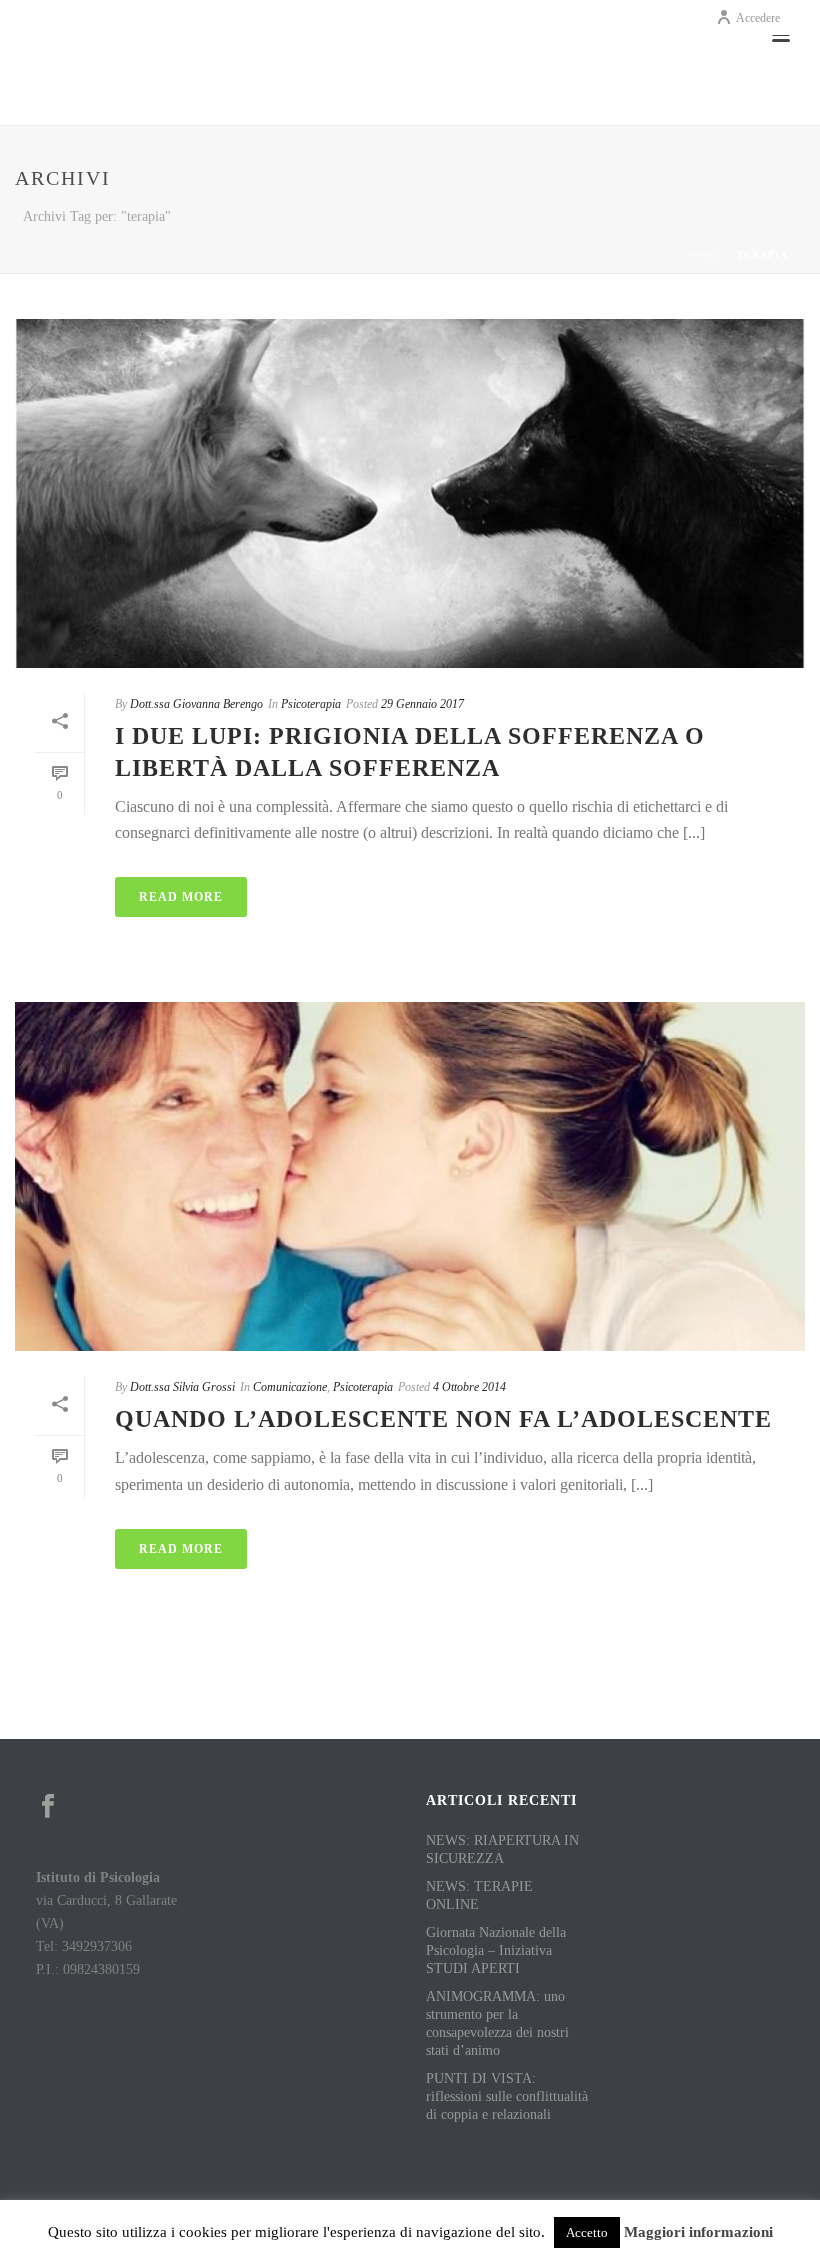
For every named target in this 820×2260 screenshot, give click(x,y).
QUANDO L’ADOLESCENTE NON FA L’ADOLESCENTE (443, 1419)
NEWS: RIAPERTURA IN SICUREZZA (502, 1849)
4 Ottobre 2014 (469, 1387)
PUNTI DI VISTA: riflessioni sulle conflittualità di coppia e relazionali (507, 2096)
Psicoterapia (311, 704)
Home (704, 254)
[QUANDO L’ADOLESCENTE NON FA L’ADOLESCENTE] (410, 1176)
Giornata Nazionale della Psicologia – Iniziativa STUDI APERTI (496, 1950)
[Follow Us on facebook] (48, 1807)
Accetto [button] (587, 2232)
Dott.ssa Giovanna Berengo (196, 704)
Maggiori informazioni (698, 2232)
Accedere (758, 18)
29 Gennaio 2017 (422, 704)
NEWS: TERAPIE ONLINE (479, 1895)
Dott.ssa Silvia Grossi (182, 1387)
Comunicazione (290, 1387)
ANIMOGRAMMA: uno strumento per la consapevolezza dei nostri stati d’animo (497, 2023)
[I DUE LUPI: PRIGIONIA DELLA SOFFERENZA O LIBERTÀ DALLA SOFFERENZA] (410, 493)
